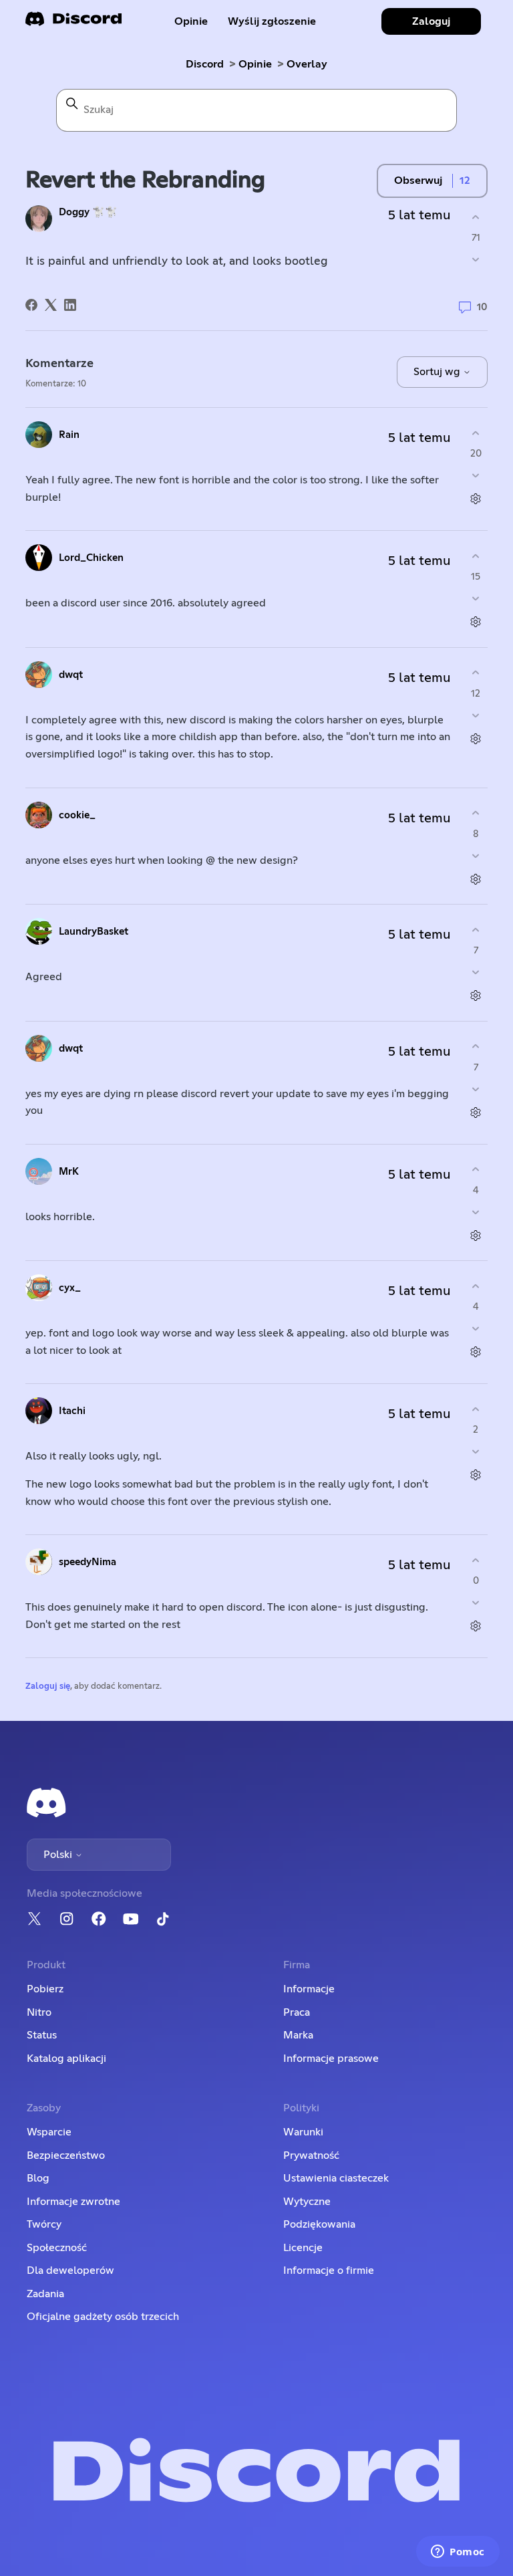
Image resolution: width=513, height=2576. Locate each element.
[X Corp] (51, 305)
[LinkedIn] (70, 305)
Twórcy (44, 2224)
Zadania (45, 2294)
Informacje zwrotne (73, 2202)
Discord (205, 64)
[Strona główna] (73, 23)
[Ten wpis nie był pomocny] (476, 260)
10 (481, 307)
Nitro (39, 2012)
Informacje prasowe (331, 2059)
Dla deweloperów (70, 2270)
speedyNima (88, 1562)
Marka (298, 2035)
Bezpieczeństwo (66, 2155)
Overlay (307, 64)
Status (42, 2035)
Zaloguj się (48, 1686)
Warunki (303, 2132)
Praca (297, 2012)
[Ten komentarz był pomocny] (476, 433)
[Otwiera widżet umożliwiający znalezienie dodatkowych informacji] (458, 2553)
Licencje (303, 2248)
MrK (69, 1172)
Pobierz (45, 1989)
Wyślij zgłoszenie (272, 21)
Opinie (191, 21)
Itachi (72, 1411)
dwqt (71, 675)
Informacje (309, 1989)
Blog (38, 2178)
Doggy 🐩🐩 (88, 212)
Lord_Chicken (91, 558)
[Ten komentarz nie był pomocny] (476, 476)
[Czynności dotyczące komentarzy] (476, 499)
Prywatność (311, 2155)
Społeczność (57, 2248)
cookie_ (77, 815)
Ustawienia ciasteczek (336, 2178)
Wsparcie (49, 2132)
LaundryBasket (94, 932)
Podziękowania (319, 2224)
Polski (59, 1855)
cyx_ (70, 1288)
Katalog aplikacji (66, 2059)
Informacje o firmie (329, 2270)
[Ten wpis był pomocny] (476, 217)
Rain (69, 435)
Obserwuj (418, 181)
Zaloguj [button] (431, 21)
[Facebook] (31, 305)
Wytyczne (307, 2202)
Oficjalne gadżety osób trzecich (103, 2317)
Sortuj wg (438, 372)
